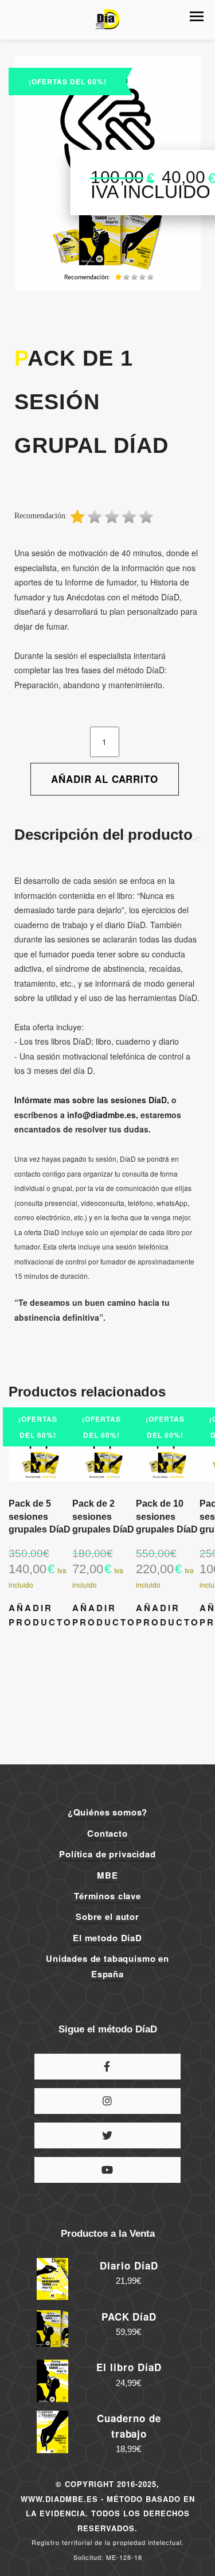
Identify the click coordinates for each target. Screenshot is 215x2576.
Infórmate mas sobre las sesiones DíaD (91, 1100)
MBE (107, 1875)
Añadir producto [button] (40, 1615)
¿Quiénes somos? (108, 1812)
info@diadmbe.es (101, 1115)
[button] (197, 16)
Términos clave (107, 1896)
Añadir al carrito (104, 779)
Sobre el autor (107, 1917)
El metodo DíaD (107, 1938)
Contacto (107, 1833)
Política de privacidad (107, 1854)
